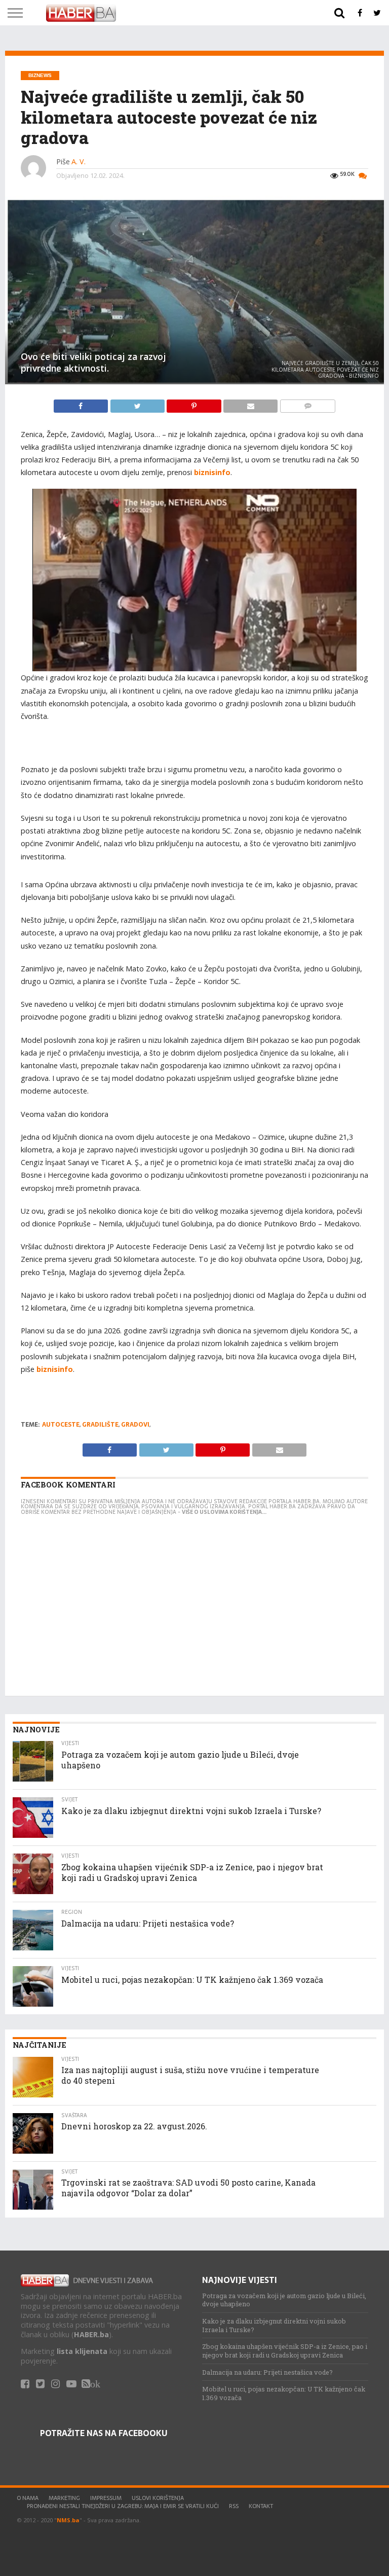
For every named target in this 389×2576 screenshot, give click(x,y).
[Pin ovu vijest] (195, 404)
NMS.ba (68, 2520)
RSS (234, 2506)
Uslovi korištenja (158, 2498)
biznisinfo (212, 472)
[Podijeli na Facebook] (82, 404)
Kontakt (261, 2506)
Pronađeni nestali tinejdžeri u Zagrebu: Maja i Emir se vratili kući (123, 2506)
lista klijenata (82, 2351)
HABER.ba (91, 2334)
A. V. (79, 161)
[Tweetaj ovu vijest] (138, 404)
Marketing (64, 2498)
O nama (28, 2498)
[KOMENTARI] (307, 404)
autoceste (61, 1425)
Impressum (106, 2498)
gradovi (135, 1425)
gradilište (100, 1425)
